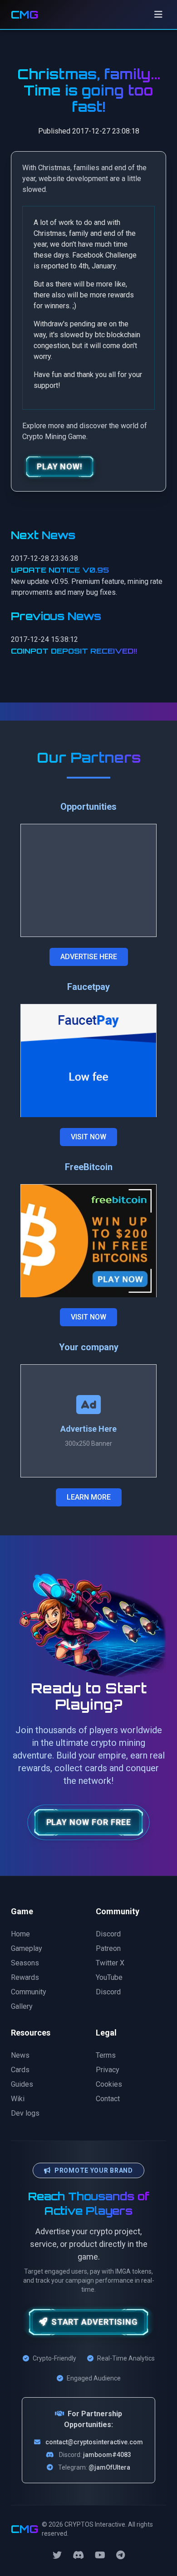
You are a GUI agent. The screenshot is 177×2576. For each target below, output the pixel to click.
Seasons (25, 1963)
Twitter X (110, 1963)
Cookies (109, 2084)
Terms (106, 2055)
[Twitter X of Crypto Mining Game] (57, 2555)
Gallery (22, 2006)
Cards (20, 2070)
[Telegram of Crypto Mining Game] (120, 2555)
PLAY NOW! (60, 466)
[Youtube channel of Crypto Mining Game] (100, 2555)
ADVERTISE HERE (89, 957)
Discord (108, 1934)
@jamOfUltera (109, 2467)
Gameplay (27, 1948)
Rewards (25, 1977)
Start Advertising (95, 2322)
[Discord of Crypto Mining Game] (78, 2555)
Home (20, 1934)
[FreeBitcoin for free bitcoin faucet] (88, 1241)
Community (29, 1992)
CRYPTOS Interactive (95, 2524)
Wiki (18, 2099)
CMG (25, 14)
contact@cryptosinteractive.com (94, 2442)
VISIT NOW (88, 1137)
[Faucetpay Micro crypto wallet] (88, 1061)
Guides (22, 2084)
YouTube (109, 1977)
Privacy (108, 2070)
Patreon (108, 1948)
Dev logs (25, 2113)
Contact (108, 2099)
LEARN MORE (89, 1497)
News (20, 2055)
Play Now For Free (88, 1822)
